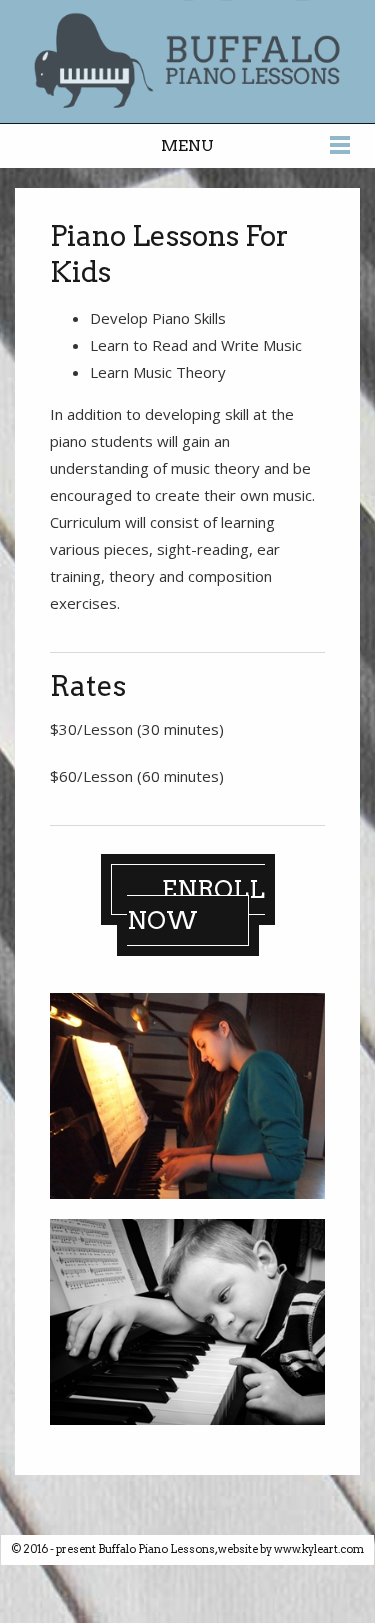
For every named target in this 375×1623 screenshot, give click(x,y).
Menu (187, 145)
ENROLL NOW (196, 905)
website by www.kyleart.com (291, 1549)
